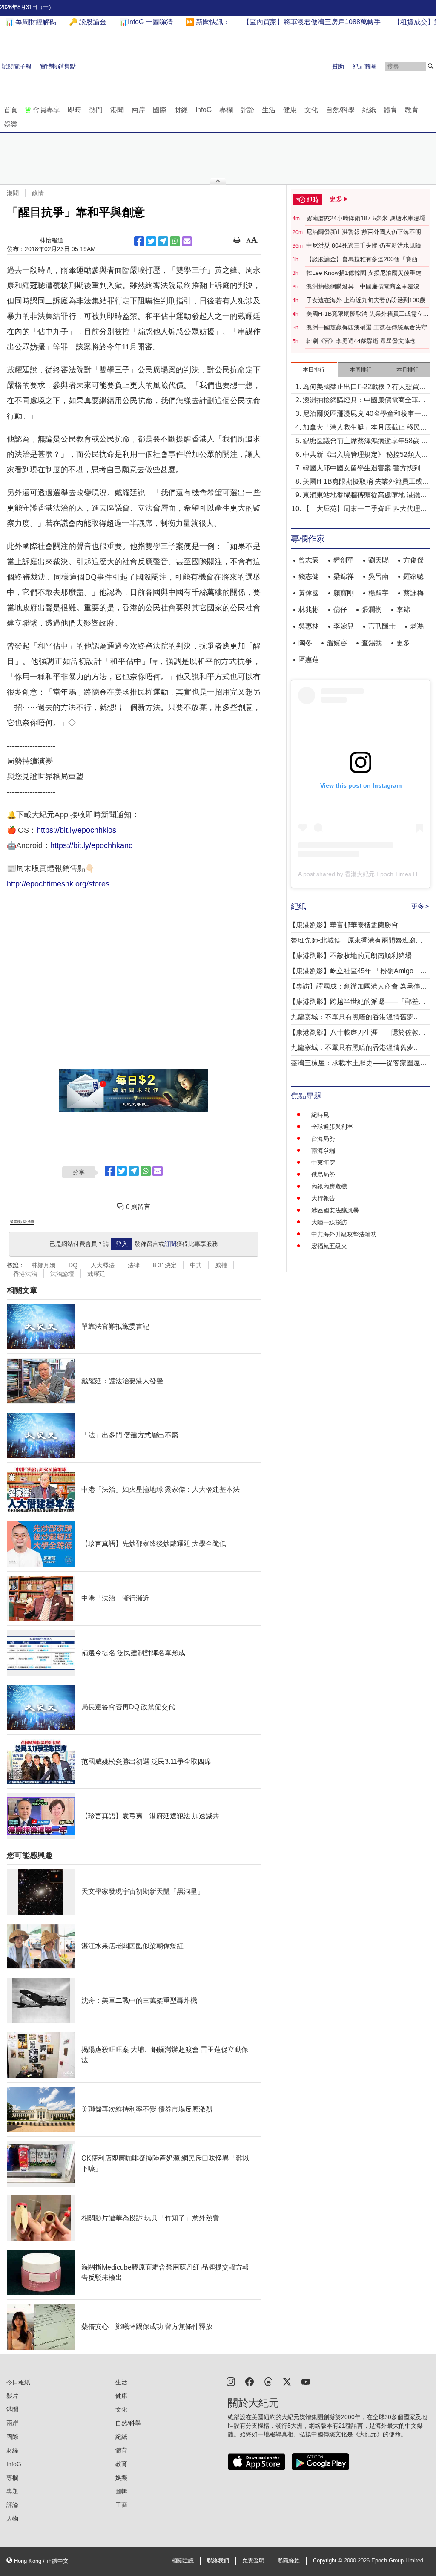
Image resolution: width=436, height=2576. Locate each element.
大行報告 (323, 1198)
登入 (122, 1244)
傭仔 (340, 610)
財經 (181, 110)
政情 (38, 193)
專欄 (226, 110)
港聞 (117, 110)
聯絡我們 (218, 2561)
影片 (12, 2396)
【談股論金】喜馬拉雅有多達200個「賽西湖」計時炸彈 (362, 260)
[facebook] (250, 2381)
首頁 (11, 110)
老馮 (417, 626)
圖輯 (121, 2491)
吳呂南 (379, 576)
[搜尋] (431, 66)
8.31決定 (165, 1265)
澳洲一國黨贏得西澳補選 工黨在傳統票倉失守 (367, 327)
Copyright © (328, 2561)
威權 (221, 1265)
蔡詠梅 (413, 593)
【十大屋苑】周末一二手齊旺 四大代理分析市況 (365, 509)
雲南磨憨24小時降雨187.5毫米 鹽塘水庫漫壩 (366, 218)
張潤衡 (372, 610)
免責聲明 (253, 2561)
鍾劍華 (344, 560)
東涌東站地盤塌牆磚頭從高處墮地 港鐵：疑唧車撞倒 (365, 496)
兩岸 (138, 110)
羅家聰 (413, 576)
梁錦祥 (344, 576)
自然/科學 (340, 110)
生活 (269, 110)
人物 (12, 2518)
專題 (12, 2491)
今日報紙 (18, 2382)
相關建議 (183, 2561)
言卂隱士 (382, 626)
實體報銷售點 (58, 66)
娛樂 (11, 124)
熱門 (96, 110)
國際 (160, 110)
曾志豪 (309, 560)
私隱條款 (289, 2561)
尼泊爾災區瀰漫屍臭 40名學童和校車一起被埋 (365, 414)
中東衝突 (323, 1163)
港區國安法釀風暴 (335, 1210)
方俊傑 (413, 560)
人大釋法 (103, 1265)
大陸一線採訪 (329, 1222)
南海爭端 (323, 1151)
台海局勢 (323, 1139)
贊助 (338, 66)
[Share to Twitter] (151, 241)
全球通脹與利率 (332, 1127)
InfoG (204, 110)
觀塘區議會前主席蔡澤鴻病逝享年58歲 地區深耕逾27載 (365, 442)
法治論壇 (62, 1274)
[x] (287, 2381)
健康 (290, 110)
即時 (75, 110)
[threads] (268, 2381)
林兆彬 (309, 610)
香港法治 (25, 1274)
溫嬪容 (337, 643)
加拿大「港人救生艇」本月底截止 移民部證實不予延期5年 (365, 428)
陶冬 (305, 643)
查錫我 (372, 643)
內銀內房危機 (329, 1186)
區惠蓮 (309, 659)
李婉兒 (344, 626)
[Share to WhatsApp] (175, 241)
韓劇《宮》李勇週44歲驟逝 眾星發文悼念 (361, 341)
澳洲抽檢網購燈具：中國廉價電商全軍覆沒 (363, 286)
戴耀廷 (96, 1274)
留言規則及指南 (22, 1222)
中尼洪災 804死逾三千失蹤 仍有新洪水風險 (364, 245)
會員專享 (46, 110)
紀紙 (369, 110)
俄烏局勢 (323, 1174)
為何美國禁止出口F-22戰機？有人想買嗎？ (361, 388)
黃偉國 (309, 593)
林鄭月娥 (43, 1265)
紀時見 (320, 1115)
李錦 (403, 610)
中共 (196, 1265)
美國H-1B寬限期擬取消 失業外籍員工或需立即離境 (367, 314)
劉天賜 (379, 560)
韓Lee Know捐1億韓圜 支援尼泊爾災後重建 (364, 273)
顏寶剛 (344, 593)
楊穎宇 (379, 593)
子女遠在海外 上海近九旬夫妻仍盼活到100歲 (366, 300)
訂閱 (170, 1244)
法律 (134, 1265)
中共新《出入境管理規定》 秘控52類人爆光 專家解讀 (365, 455)
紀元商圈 (364, 66)
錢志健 (309, 576)
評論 (247, 110)
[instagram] (231, 2381)
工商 (121, 2505)
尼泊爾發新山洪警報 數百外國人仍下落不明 (364, 232)
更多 (403, 643)
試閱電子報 (17, 66)
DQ (73, 1265)
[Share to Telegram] (163, 241)
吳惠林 (309, 626)
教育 (412, 110)
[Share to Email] (187, 241)
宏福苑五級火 (329, 1246)
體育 (390, 110)
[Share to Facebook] (139, 241)
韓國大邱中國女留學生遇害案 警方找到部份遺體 (365, 469)
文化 (311, 110)
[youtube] (306, 2381)
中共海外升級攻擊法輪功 (344, 1234)
